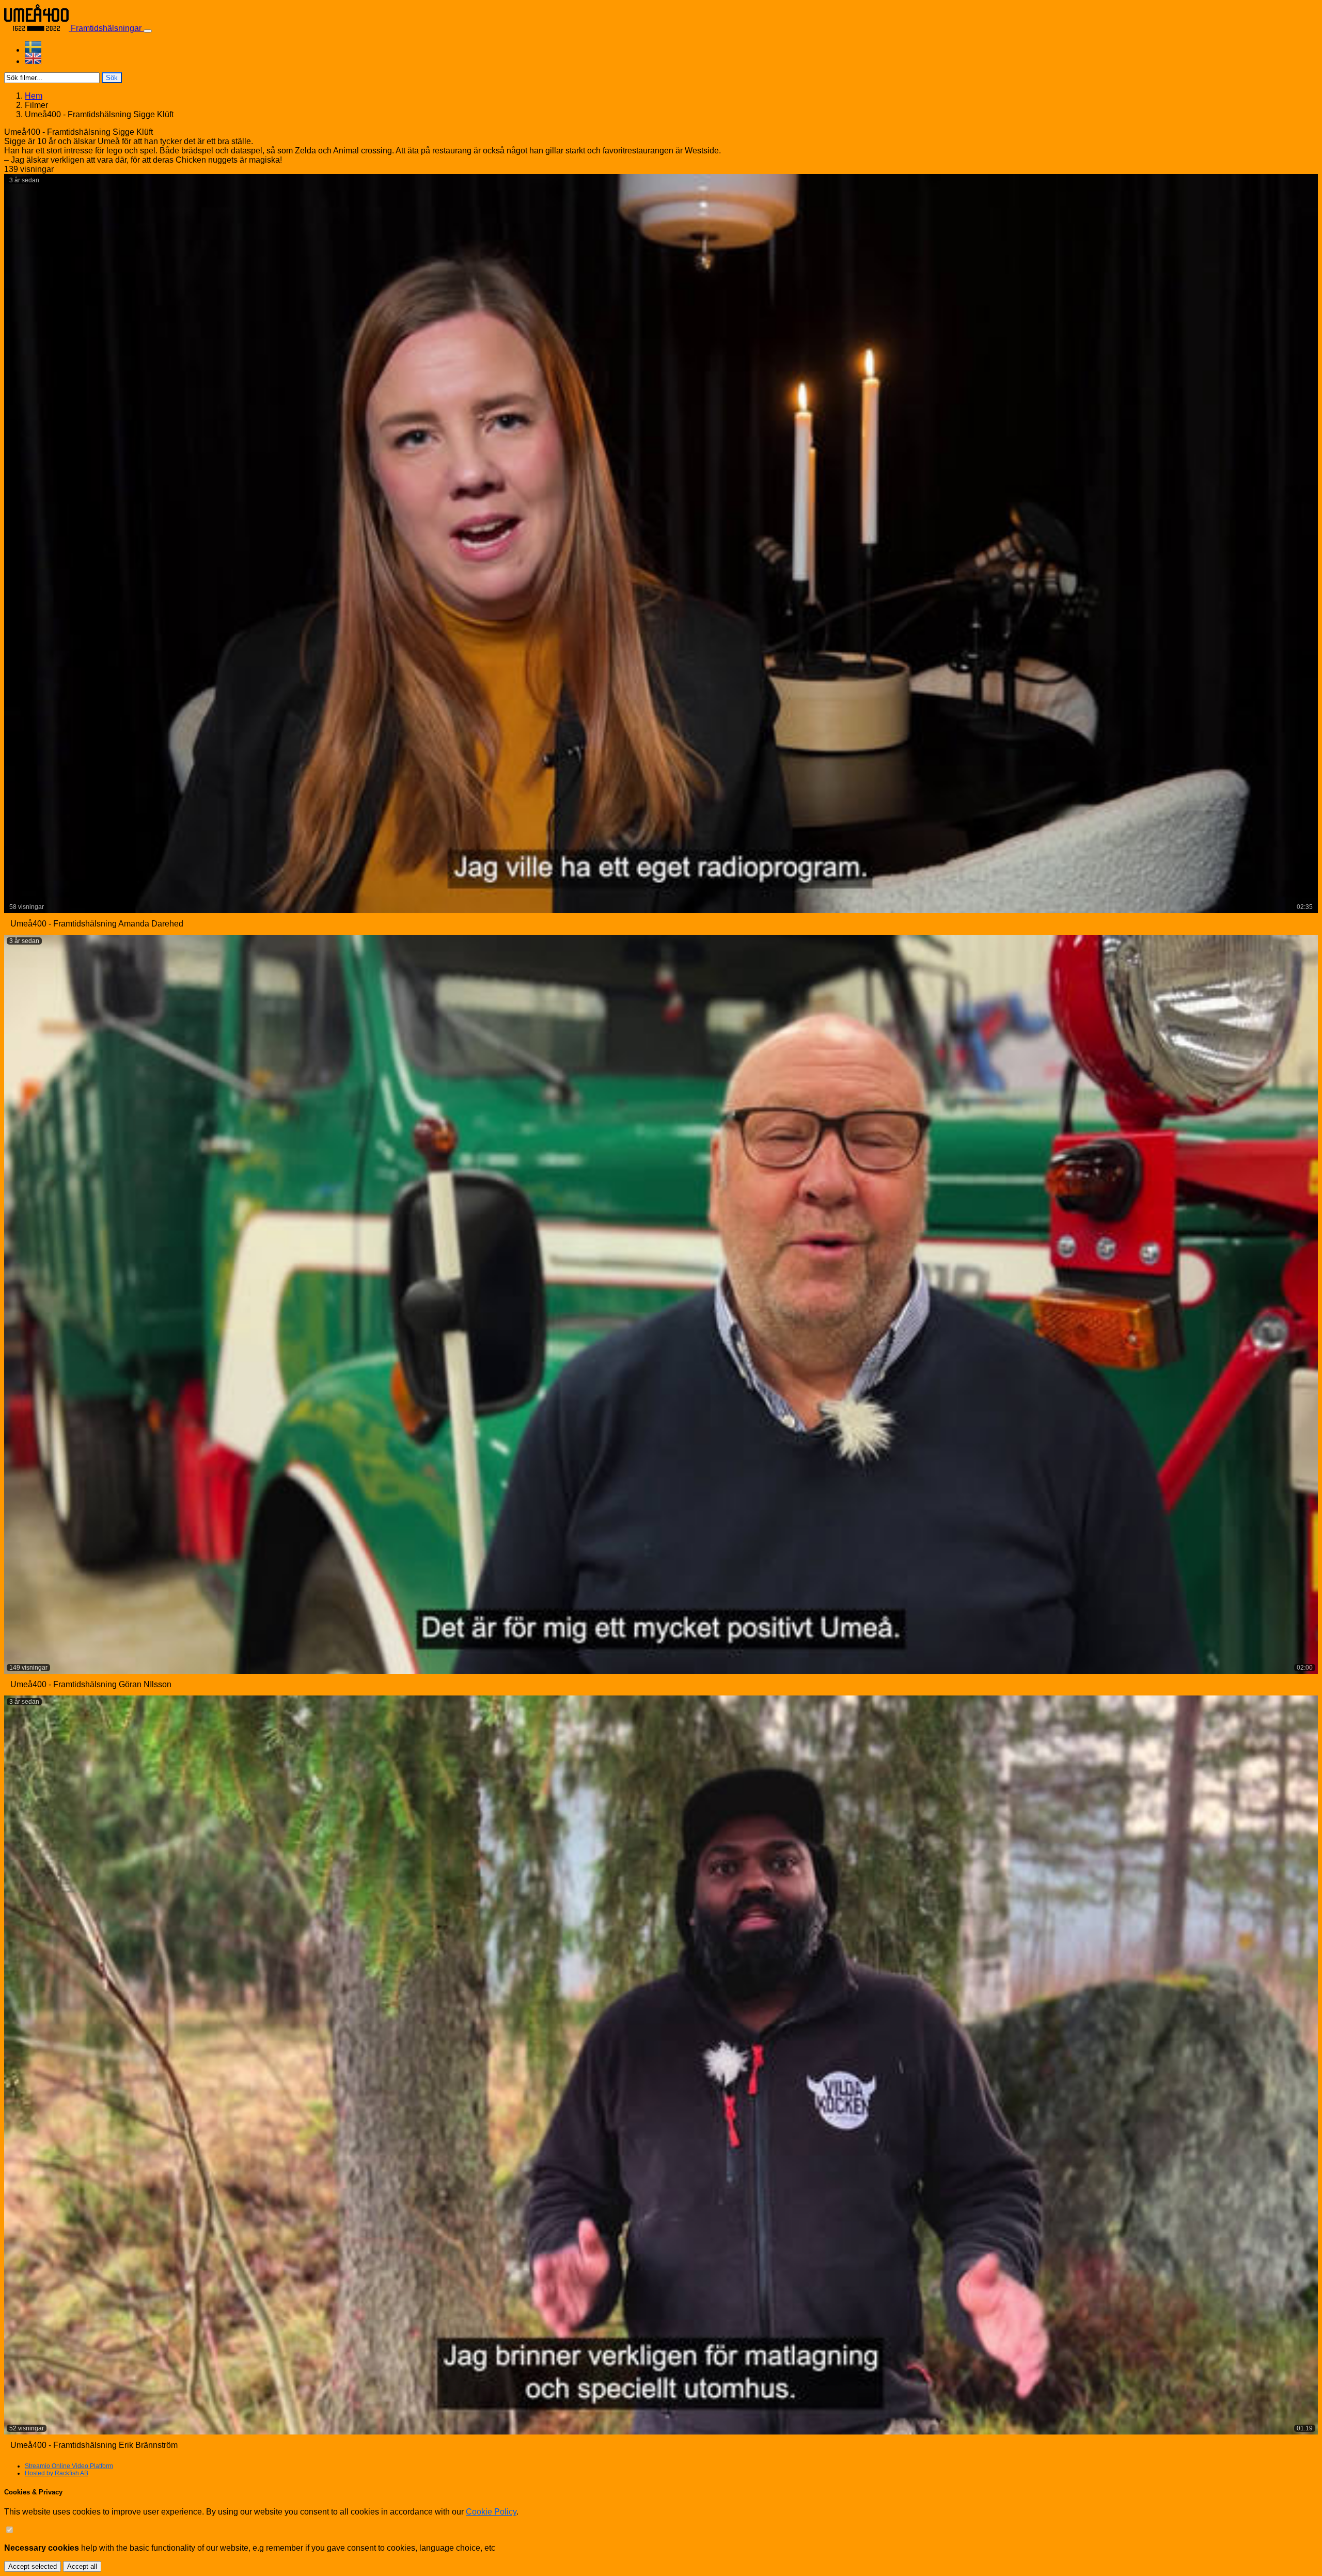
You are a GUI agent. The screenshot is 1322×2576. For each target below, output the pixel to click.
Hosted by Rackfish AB (57, 2473)
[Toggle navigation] (148, 31)
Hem (34, 96)
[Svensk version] (671, 47)
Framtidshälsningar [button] (106, 28)
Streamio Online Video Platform (69, 2466)
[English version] (671, 58)
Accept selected (33, 2566)
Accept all (82, 2566)
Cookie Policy (491, 2512)
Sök (112, 78)
